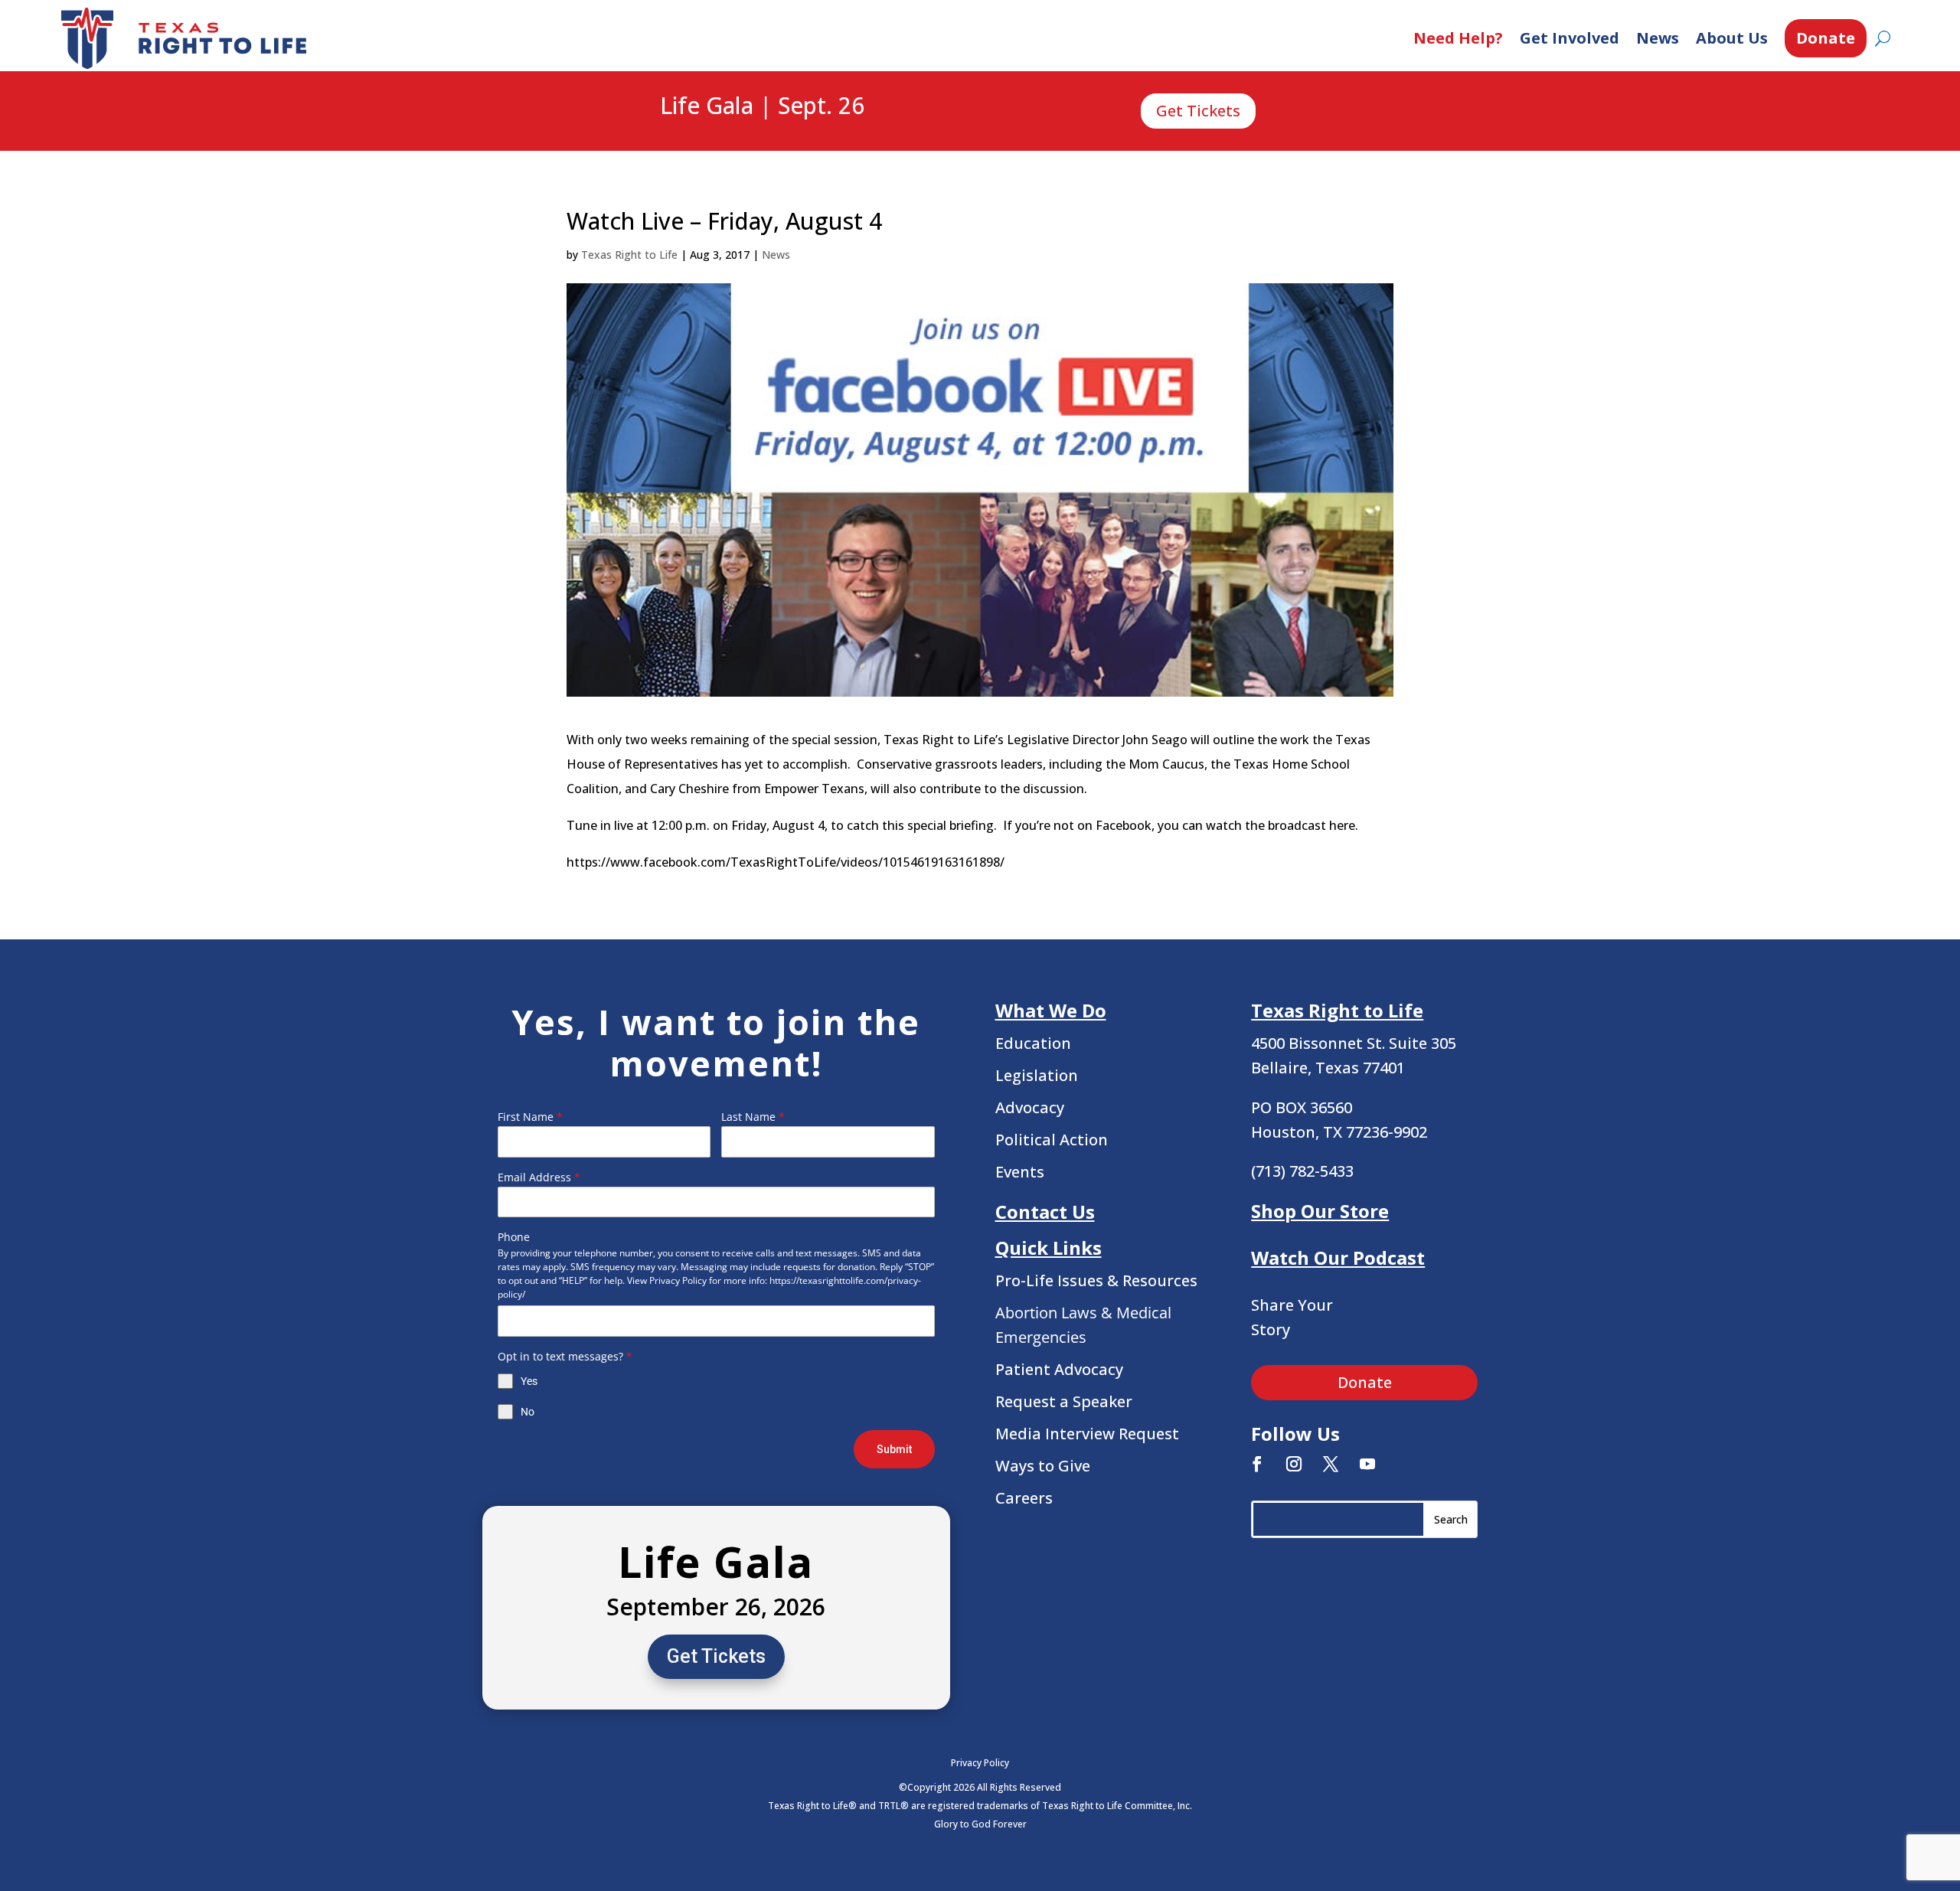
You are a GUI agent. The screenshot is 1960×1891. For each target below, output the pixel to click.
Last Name (753, 1117)
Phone (514, 1237)
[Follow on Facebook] (1257, 1464)
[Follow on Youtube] (1367, 1464)
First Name (530, 1117)
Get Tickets (1198, 111)
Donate (1826, 38)
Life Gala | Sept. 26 (762, 106)
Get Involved (1570, 38)
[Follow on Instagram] (1294, 1464)
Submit (894, 1449)
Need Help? (1458, 38)
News (1658, 38)
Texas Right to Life (629, 255)
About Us (1732, 38)
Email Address (539, 1177)
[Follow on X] (1331, 1464)
